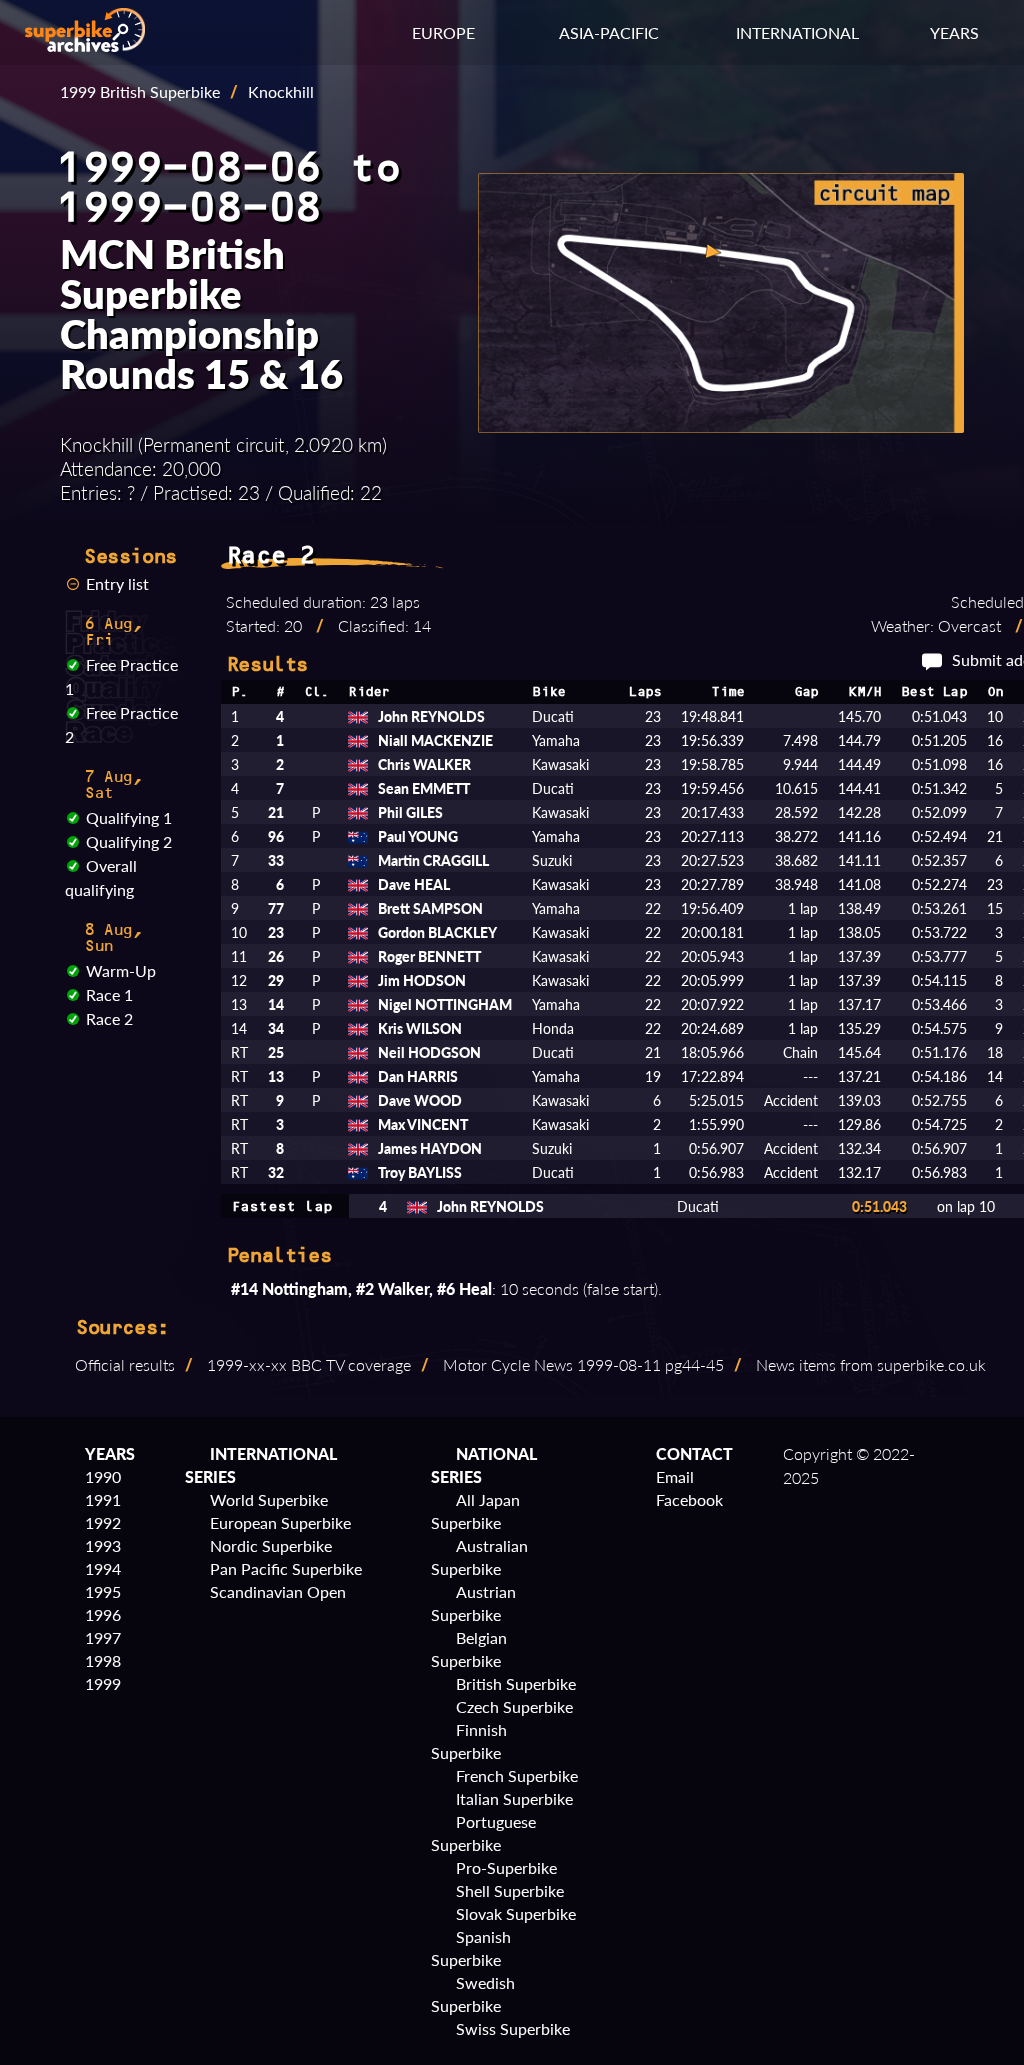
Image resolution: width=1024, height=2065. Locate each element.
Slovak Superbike (516, 1913)
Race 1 (109, 994)
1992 (103, 1522)
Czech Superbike (514, 1706)
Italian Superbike (514, 1798)
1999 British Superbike (140, 91)
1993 (103, 1545)
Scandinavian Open (278, 1591)
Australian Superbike (479, 1557)
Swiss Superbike (513, 2028)
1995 (103, 1591)
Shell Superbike (510, 1890)
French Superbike (517, 1775)
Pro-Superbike (506, 1867)
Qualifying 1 (129, 817)
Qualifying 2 (129, 841)
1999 (103, 1683)
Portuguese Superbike (483, 1833)
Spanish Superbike (471, 1948)
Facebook (689, 1499)
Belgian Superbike (469, 1649)
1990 (103, 1476)
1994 (103, 1568)
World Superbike (269, 1499)
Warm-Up (121, 970)
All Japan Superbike (475, 1511)
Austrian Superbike (473, 1603)
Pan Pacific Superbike (286, 1568)
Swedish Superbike (473, 1994)
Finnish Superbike (469, 1741)
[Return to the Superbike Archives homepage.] (85, 45)
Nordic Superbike (271, 1545)
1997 (103, 1637)
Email (675, 1476)
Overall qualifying (101, 877)
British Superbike (516, 1683)
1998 (103, 1660)
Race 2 (109, 1018)
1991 (103, 1499)
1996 (103, 1614)
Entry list (117, 583)
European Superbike (280, 1522)
